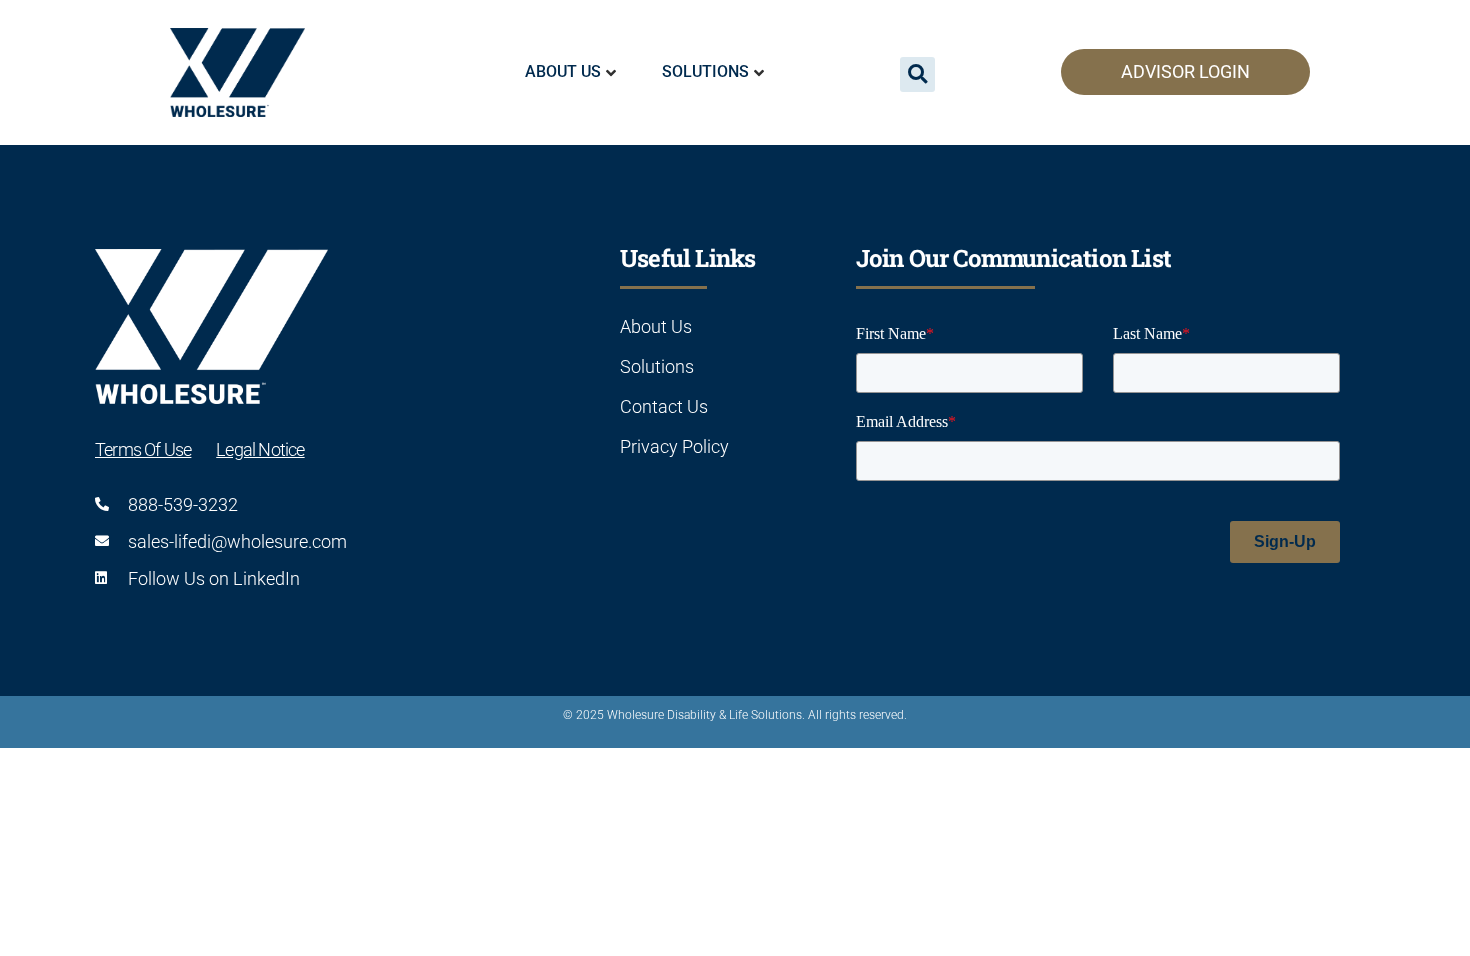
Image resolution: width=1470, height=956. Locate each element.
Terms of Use (143, 449)
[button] (917, 74)
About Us (563, 71)
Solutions (705, 71)
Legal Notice (260, 449)
